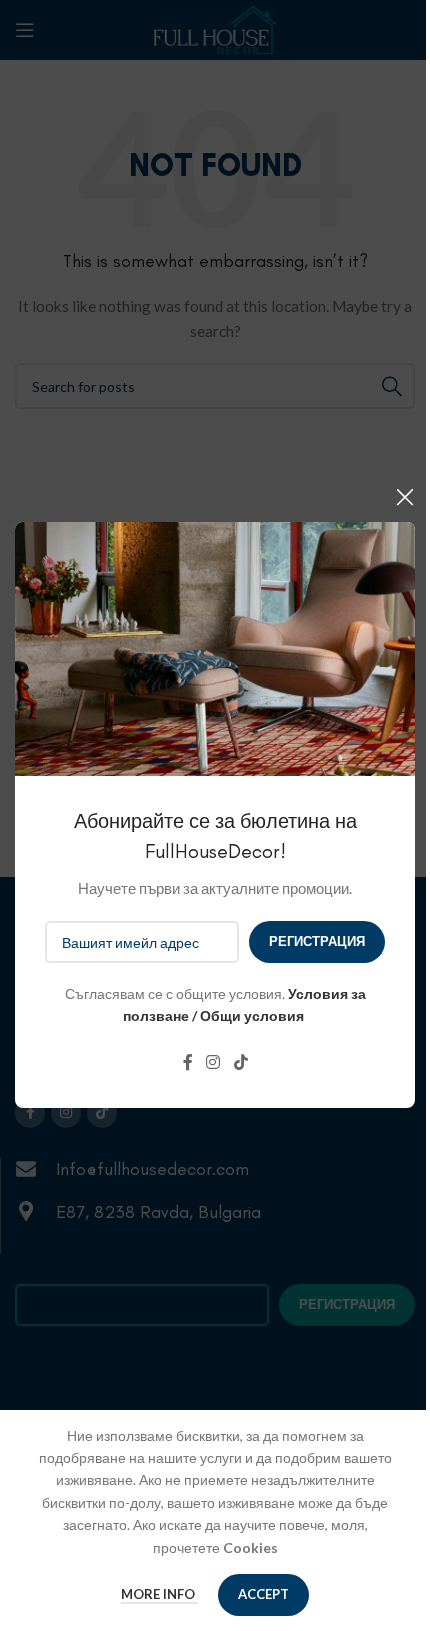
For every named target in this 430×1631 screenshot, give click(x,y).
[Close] (405, 497)
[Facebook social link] (188, 1063)
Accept (263, 1594)
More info (159, 1594)
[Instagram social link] (213, 1063)
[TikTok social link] (240, 1063)
